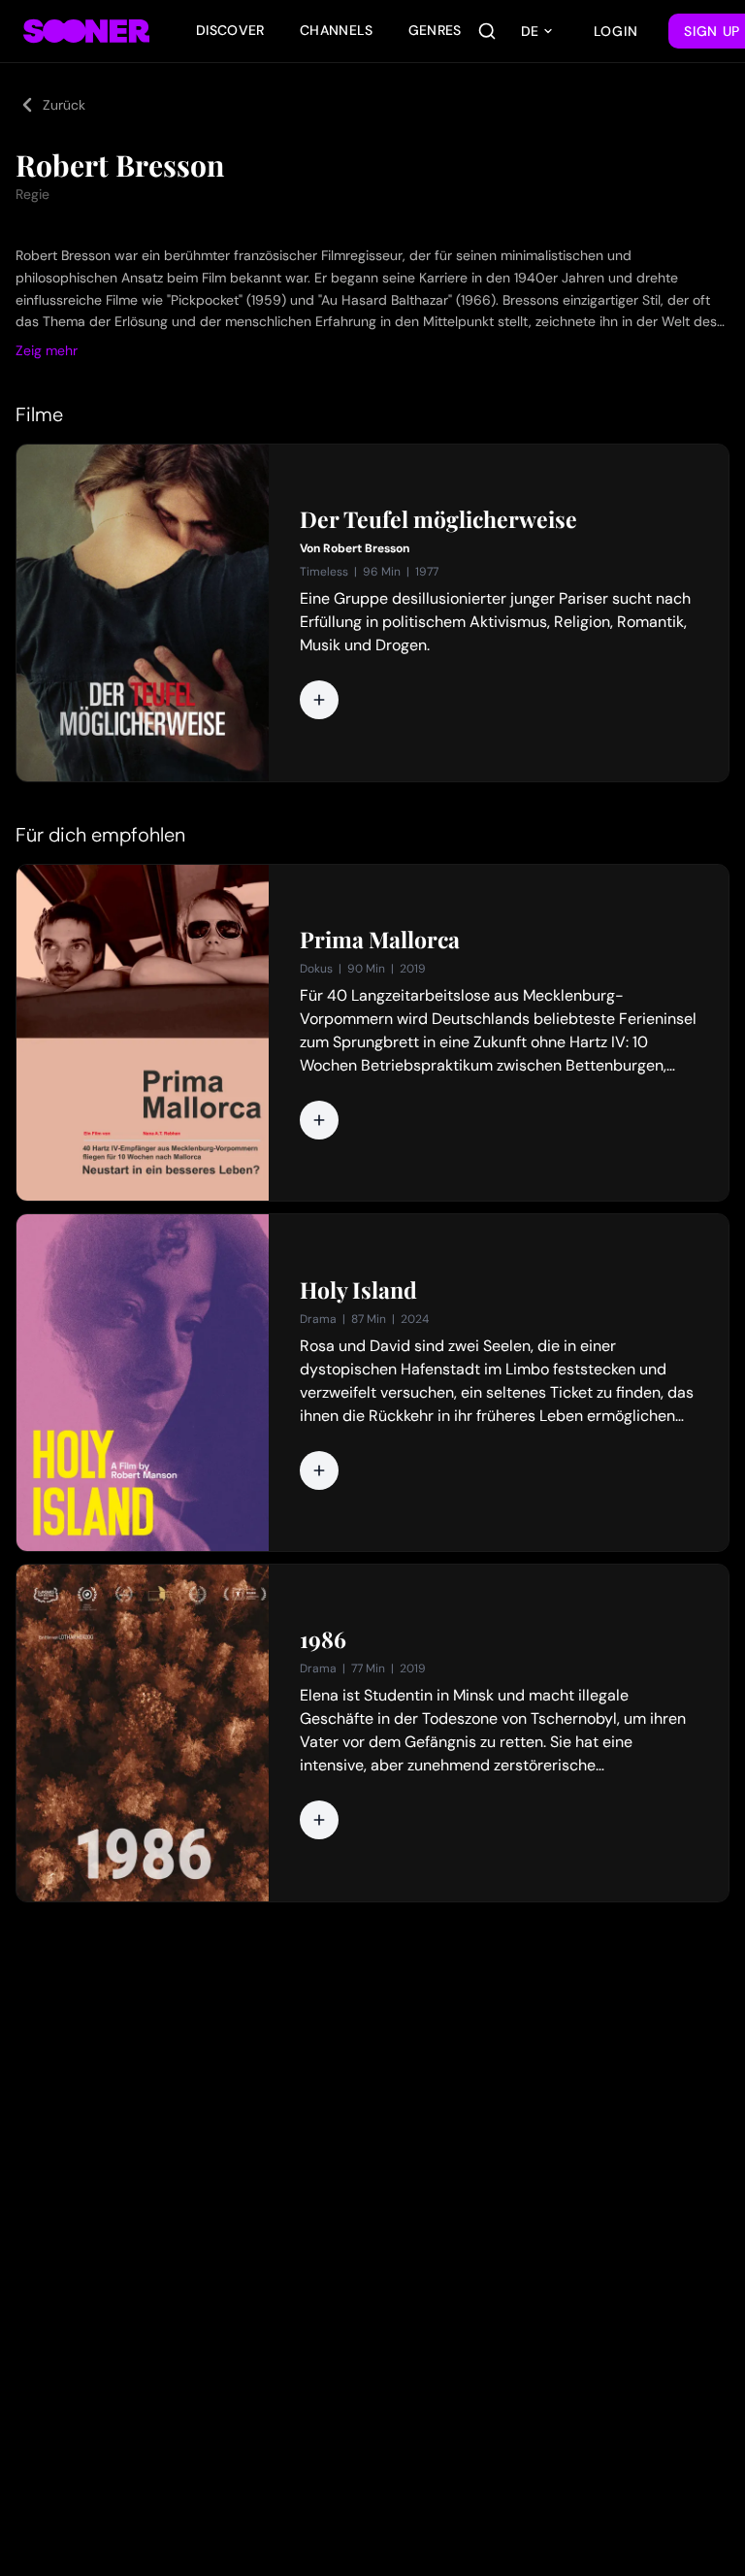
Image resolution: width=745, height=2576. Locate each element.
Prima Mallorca (380, 940)
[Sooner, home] (86, 31)
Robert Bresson (366, 548)
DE (530, 31)
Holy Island (358, 1290)
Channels (337, 30)
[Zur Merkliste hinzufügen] (319, 700)
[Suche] (487, 31)
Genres (435, 30)
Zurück (64, 105)
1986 (323, 1639)
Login (616, 31)
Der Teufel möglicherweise (438, 519)
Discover (230, 30)
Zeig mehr (47, 350)
